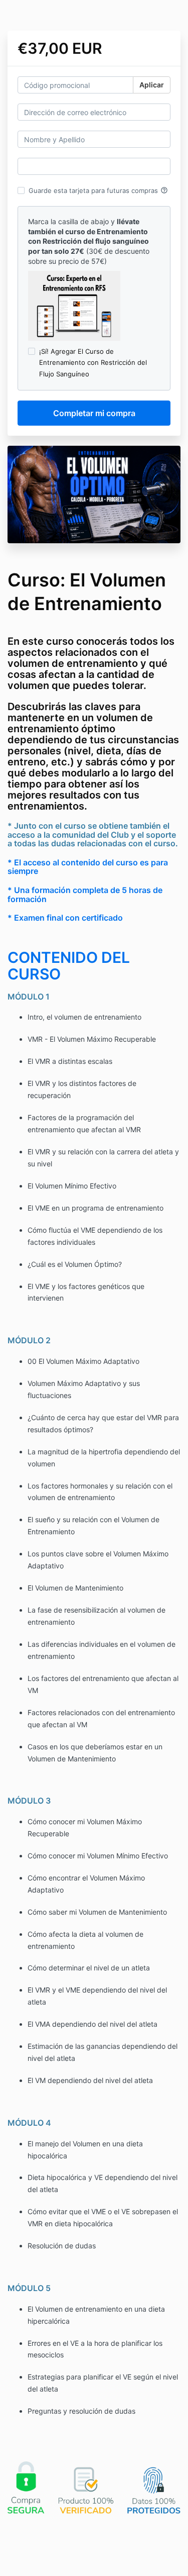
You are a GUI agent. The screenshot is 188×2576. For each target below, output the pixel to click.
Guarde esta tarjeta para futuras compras (98, 190)
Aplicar (152, 85)
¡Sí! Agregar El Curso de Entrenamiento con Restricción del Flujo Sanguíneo (93, 362)
